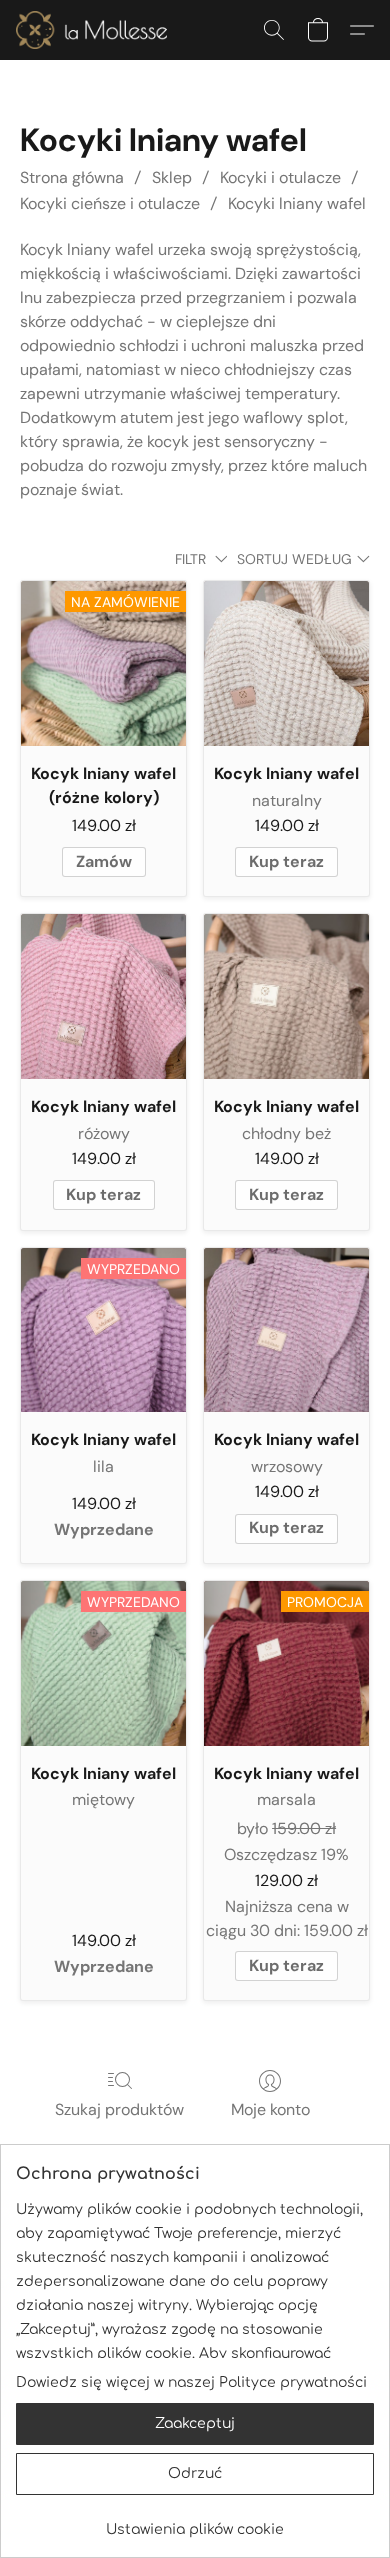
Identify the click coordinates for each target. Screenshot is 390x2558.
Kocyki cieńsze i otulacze (110, 203)
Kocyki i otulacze (280, 177)
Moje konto (270, 2109)
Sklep (172, 177)
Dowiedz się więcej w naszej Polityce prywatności (191, 2382)
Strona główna (72, 177)
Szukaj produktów (119, 2109)
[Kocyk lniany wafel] (286, 663)
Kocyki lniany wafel (297, 203)
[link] (195, 2522)
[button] (95, 30)
